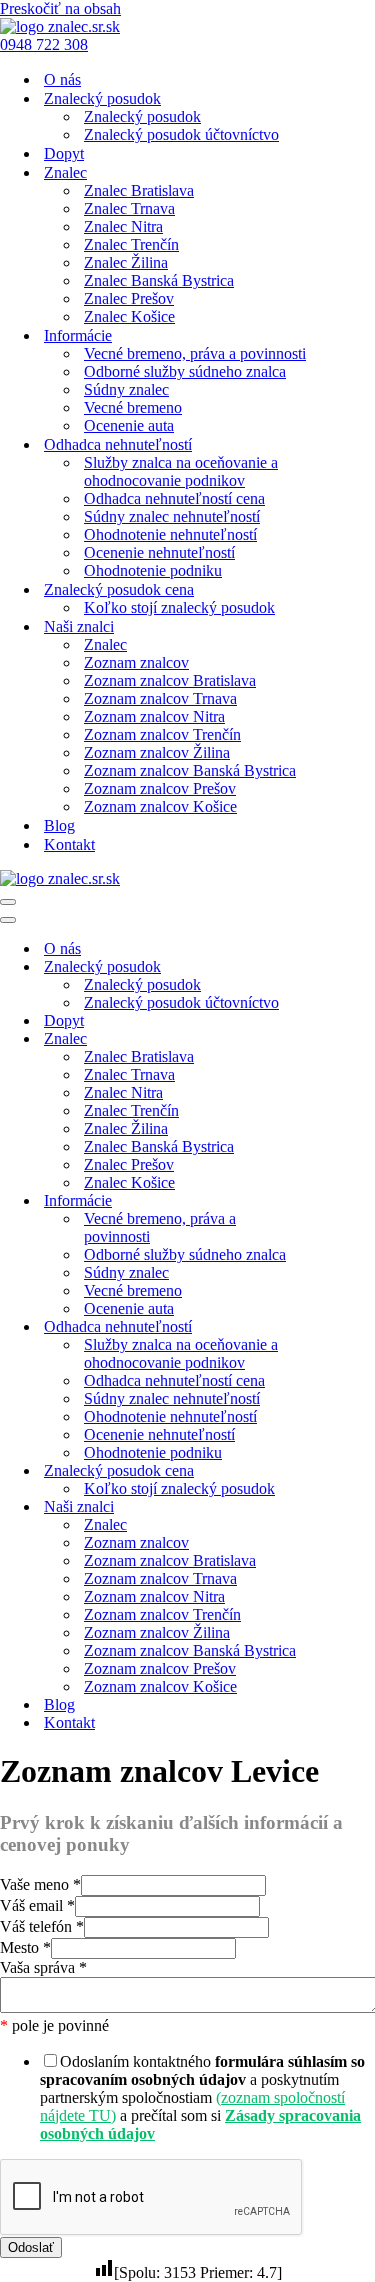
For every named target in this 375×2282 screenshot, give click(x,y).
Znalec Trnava (129, 208)
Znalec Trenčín (131, 244)
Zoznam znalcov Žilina (157, 752)
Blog (59, 825)
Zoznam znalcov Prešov (160, 788)
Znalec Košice (129, 316)
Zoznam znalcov (136, 662)
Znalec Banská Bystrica (159, 280)
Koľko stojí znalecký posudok (179, 607)
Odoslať (31, 2247)
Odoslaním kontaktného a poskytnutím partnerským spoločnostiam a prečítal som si (202, 2097)
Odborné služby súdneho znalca (185, 371)
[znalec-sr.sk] (60, 26)
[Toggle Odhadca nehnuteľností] (350, 1327)
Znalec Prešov (129, 298)
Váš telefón (42, 1926)
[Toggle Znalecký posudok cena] (350, 1471)
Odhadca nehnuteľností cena (174, 498)
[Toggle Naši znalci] (350, 1507)
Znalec (105, 644)
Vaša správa (43, 1967)
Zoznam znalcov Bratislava (170, 680)
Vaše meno (40, 1884)
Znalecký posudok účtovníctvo (181, 134)
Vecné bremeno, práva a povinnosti (195, 353)
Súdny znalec (126, 389)
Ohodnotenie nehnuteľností (170, 534)
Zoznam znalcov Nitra (154, 716)
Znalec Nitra (123, 226)
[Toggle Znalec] (350, 1039)
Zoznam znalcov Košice (160, 806)
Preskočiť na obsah (60, 8)
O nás (62, 79)
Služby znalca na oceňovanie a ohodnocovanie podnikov (181, 471)
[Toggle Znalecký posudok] (350, 967)
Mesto (25, 1947)
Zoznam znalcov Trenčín (162, 734)
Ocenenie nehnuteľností (159, 552)
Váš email (37, 1905)
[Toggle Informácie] (350, 1201)
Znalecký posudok (142, 116)
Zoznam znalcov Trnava (160, 698)
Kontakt (69, 844)
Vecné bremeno (133, 407)
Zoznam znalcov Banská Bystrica (190, 770)
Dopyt (64, 153)
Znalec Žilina (126, 262)
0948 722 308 (44, 44)
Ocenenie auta (129, 425)
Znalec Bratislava (139, 190)
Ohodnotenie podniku (153, 570)
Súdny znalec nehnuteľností (172, 516)
